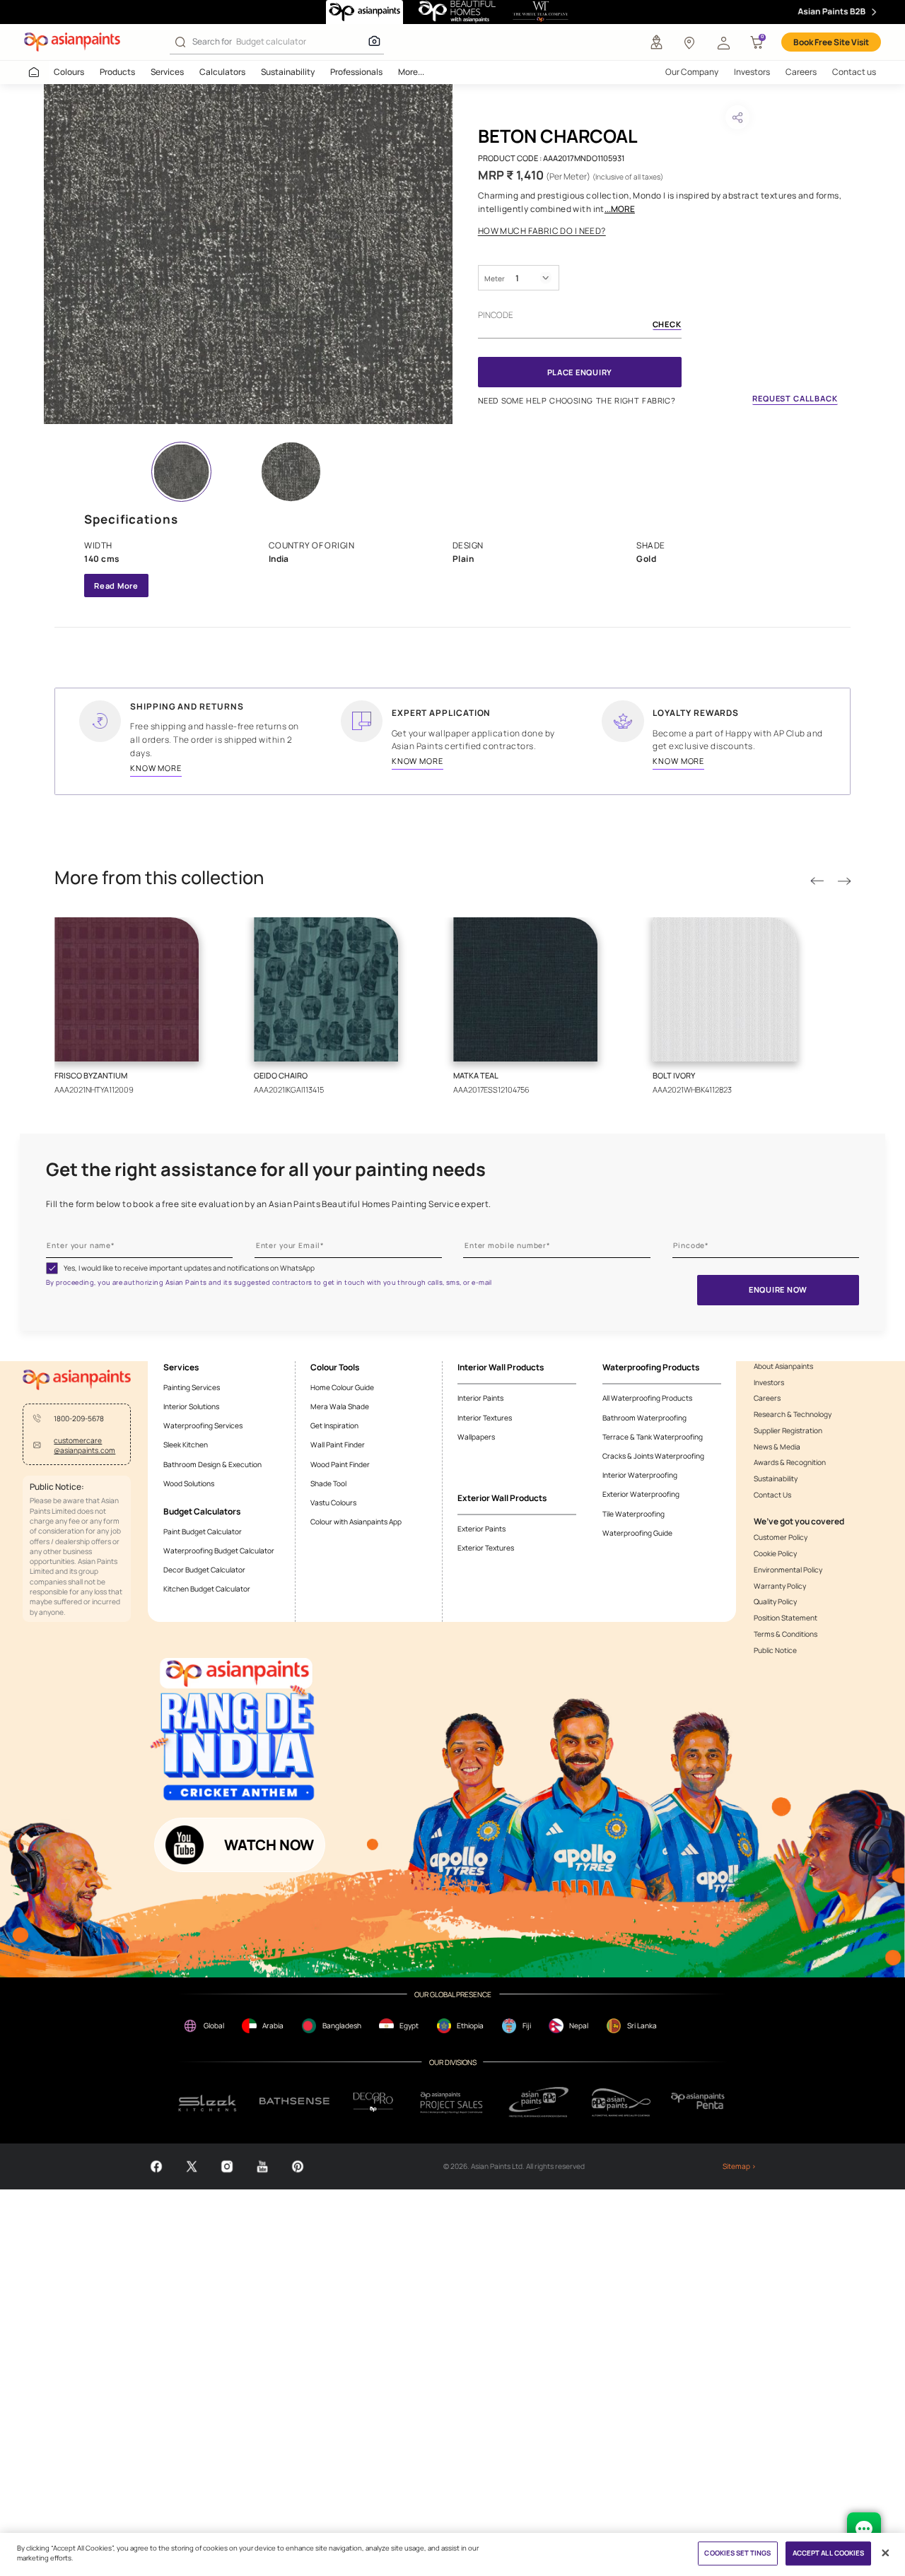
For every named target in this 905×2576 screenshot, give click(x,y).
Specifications (131, 519)
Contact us (854, 72)
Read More (116, 586)
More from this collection (159, 878)
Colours (69, 72)
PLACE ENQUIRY (580, 372)
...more (620, 209)
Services (167, 72)
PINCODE (496, 315)
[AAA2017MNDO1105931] (248, 254)
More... (411, 72)
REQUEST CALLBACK (795, 398)
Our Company (692, 72)
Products (117, 72)
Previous (817, 881)
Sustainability (288, 72)
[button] (723, 42)
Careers (801, 72)
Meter (495, 278)
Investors (752, 72)
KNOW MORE (156, 768)
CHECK (667, 325)
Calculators (222, 72)
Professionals (356, 72)
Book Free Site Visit (831, 42)
